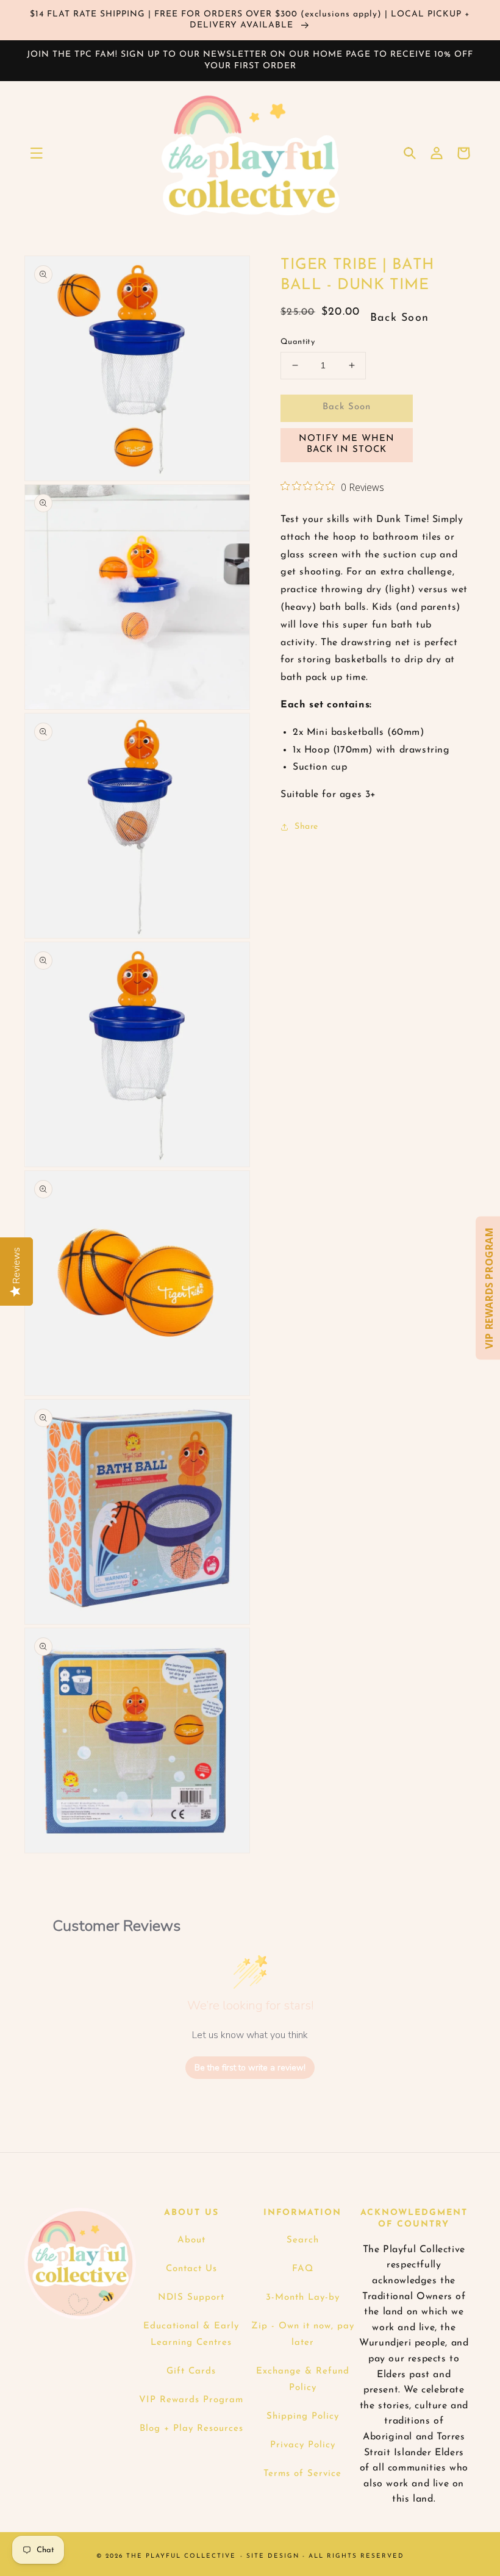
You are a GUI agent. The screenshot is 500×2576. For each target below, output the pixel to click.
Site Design (273, 2556)
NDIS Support (191, 2298)
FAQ (303, 2269)
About (191, 2240)
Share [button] (306, 827)
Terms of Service (302, 2474)
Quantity (298, 342)
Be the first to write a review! (250, 2068)
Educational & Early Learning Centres (191, 2334)
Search (303, 2240)
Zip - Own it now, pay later (303, 2334)
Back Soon (347, 407)
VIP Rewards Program (191, 2400)
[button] (37, 153)
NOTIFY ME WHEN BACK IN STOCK (347, 444)
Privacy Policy (303, 2445)
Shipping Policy (303, 2417)
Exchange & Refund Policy (303, 2380)
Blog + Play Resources (191, 2429)
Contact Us (191, 2269)
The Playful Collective (181, 2556)
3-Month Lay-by (303, 2298)
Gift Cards (191, 2371)
